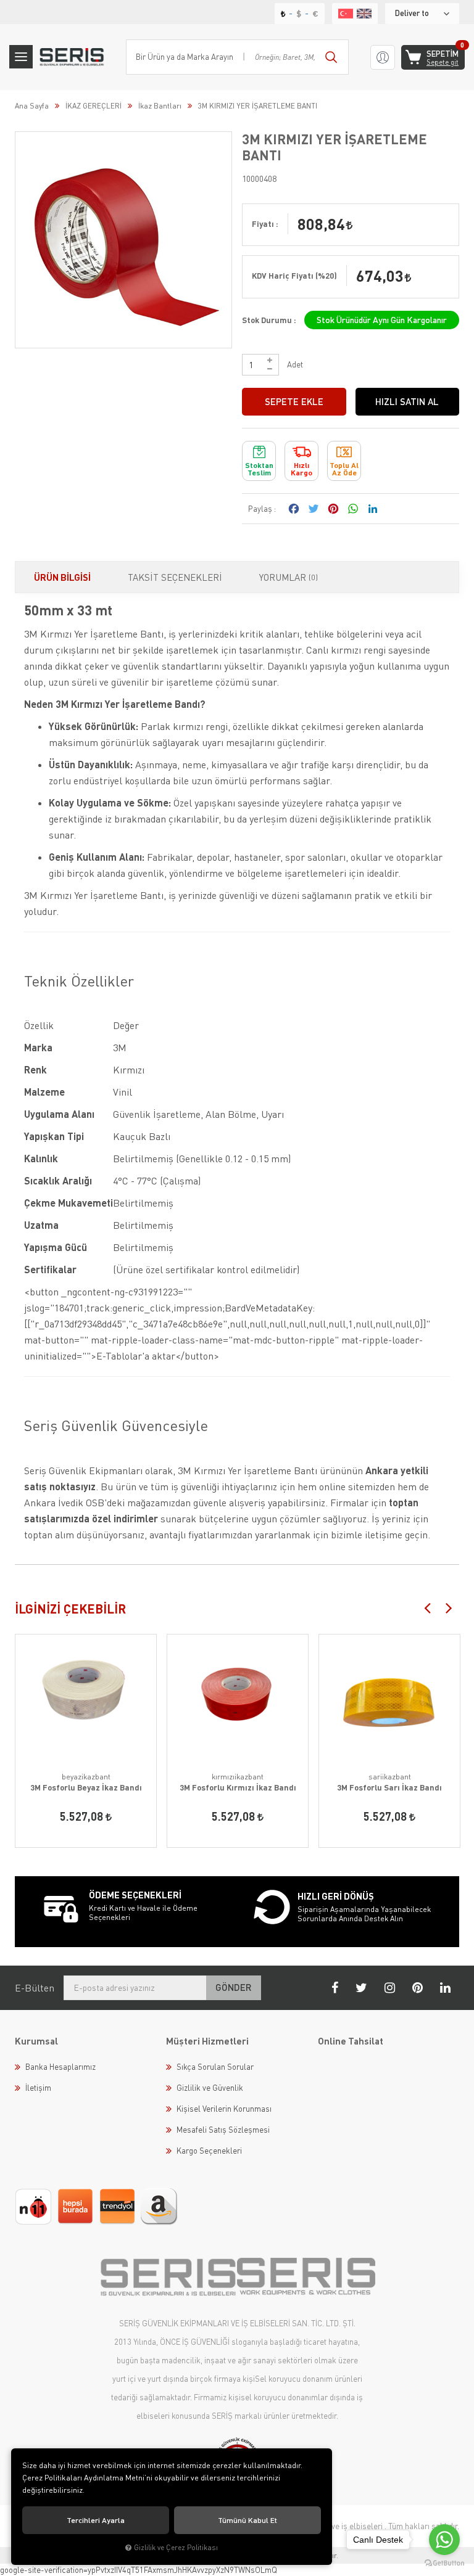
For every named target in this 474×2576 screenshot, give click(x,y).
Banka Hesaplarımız (60, 2067)
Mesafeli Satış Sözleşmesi (223, 2130)
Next (449, 1607)
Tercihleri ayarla (96, 2520)
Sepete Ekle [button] (294, 401)
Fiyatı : (265, 224)
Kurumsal (36, 2041)
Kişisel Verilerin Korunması (224, 2109)
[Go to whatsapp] (444, 2540)
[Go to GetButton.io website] (444, 2563)
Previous (427, 1607)
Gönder (234, 1987)
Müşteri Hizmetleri (207, 2041)
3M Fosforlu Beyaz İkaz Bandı (86, 1787)
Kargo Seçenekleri (209, 2151)
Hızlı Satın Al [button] (407, 401)
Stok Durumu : (269, 320)
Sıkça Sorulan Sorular (215, 2067)
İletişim (38, 2088)
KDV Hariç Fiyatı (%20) (294, 276)
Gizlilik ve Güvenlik (210, 2088)
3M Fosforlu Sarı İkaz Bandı (389, 1787)
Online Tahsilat (351, 2041)
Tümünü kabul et (247, 2520)
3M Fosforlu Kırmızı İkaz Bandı (238, 1787)
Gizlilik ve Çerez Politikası (176, 2547)
